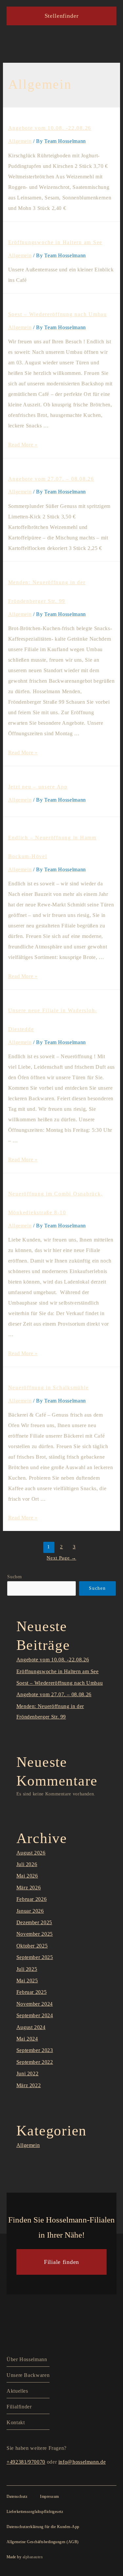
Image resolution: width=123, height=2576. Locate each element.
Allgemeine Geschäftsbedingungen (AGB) (43, 2542)
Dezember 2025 (34, 1922)
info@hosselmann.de (82, 2462)
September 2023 (35, 2050)
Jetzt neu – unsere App (38, 787)
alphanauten (33, 2557)
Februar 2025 (32, 1992)
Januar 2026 (30, 1911)
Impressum (49, 2496)
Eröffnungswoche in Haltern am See (55, 242)
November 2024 (35, 2004)
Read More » (23, 445)
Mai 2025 (27, 1981)
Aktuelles (17, 2391)
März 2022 (29, 2085)
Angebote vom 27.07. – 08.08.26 (51, 479)
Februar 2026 (32, 1899)
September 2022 (35, 2062)
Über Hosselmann (27, 2359)
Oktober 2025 (32, 1946)
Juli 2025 (27, 1969)
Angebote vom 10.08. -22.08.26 (50, 128)
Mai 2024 (27, 2039)
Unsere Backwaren (28, 2375)
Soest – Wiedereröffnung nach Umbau (58, 314)
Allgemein (20, 141)
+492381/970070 (26, 2462)
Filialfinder (19, 2407)
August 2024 (31, 2027)
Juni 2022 (28, 2074)
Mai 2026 (27, 1876)
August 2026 (31, 1853)
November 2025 (35, 1934)
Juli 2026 (27, 1864)
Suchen (15, 1577)
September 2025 (35, 1957)
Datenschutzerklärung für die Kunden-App (43, 2527)
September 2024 (35, 2015)
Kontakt (16, 2422)
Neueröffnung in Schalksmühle (49, 1388)
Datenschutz (17, 2496)
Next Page (61, 1558)
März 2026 (29, 1888)
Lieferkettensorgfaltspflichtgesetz (35, 2512)
